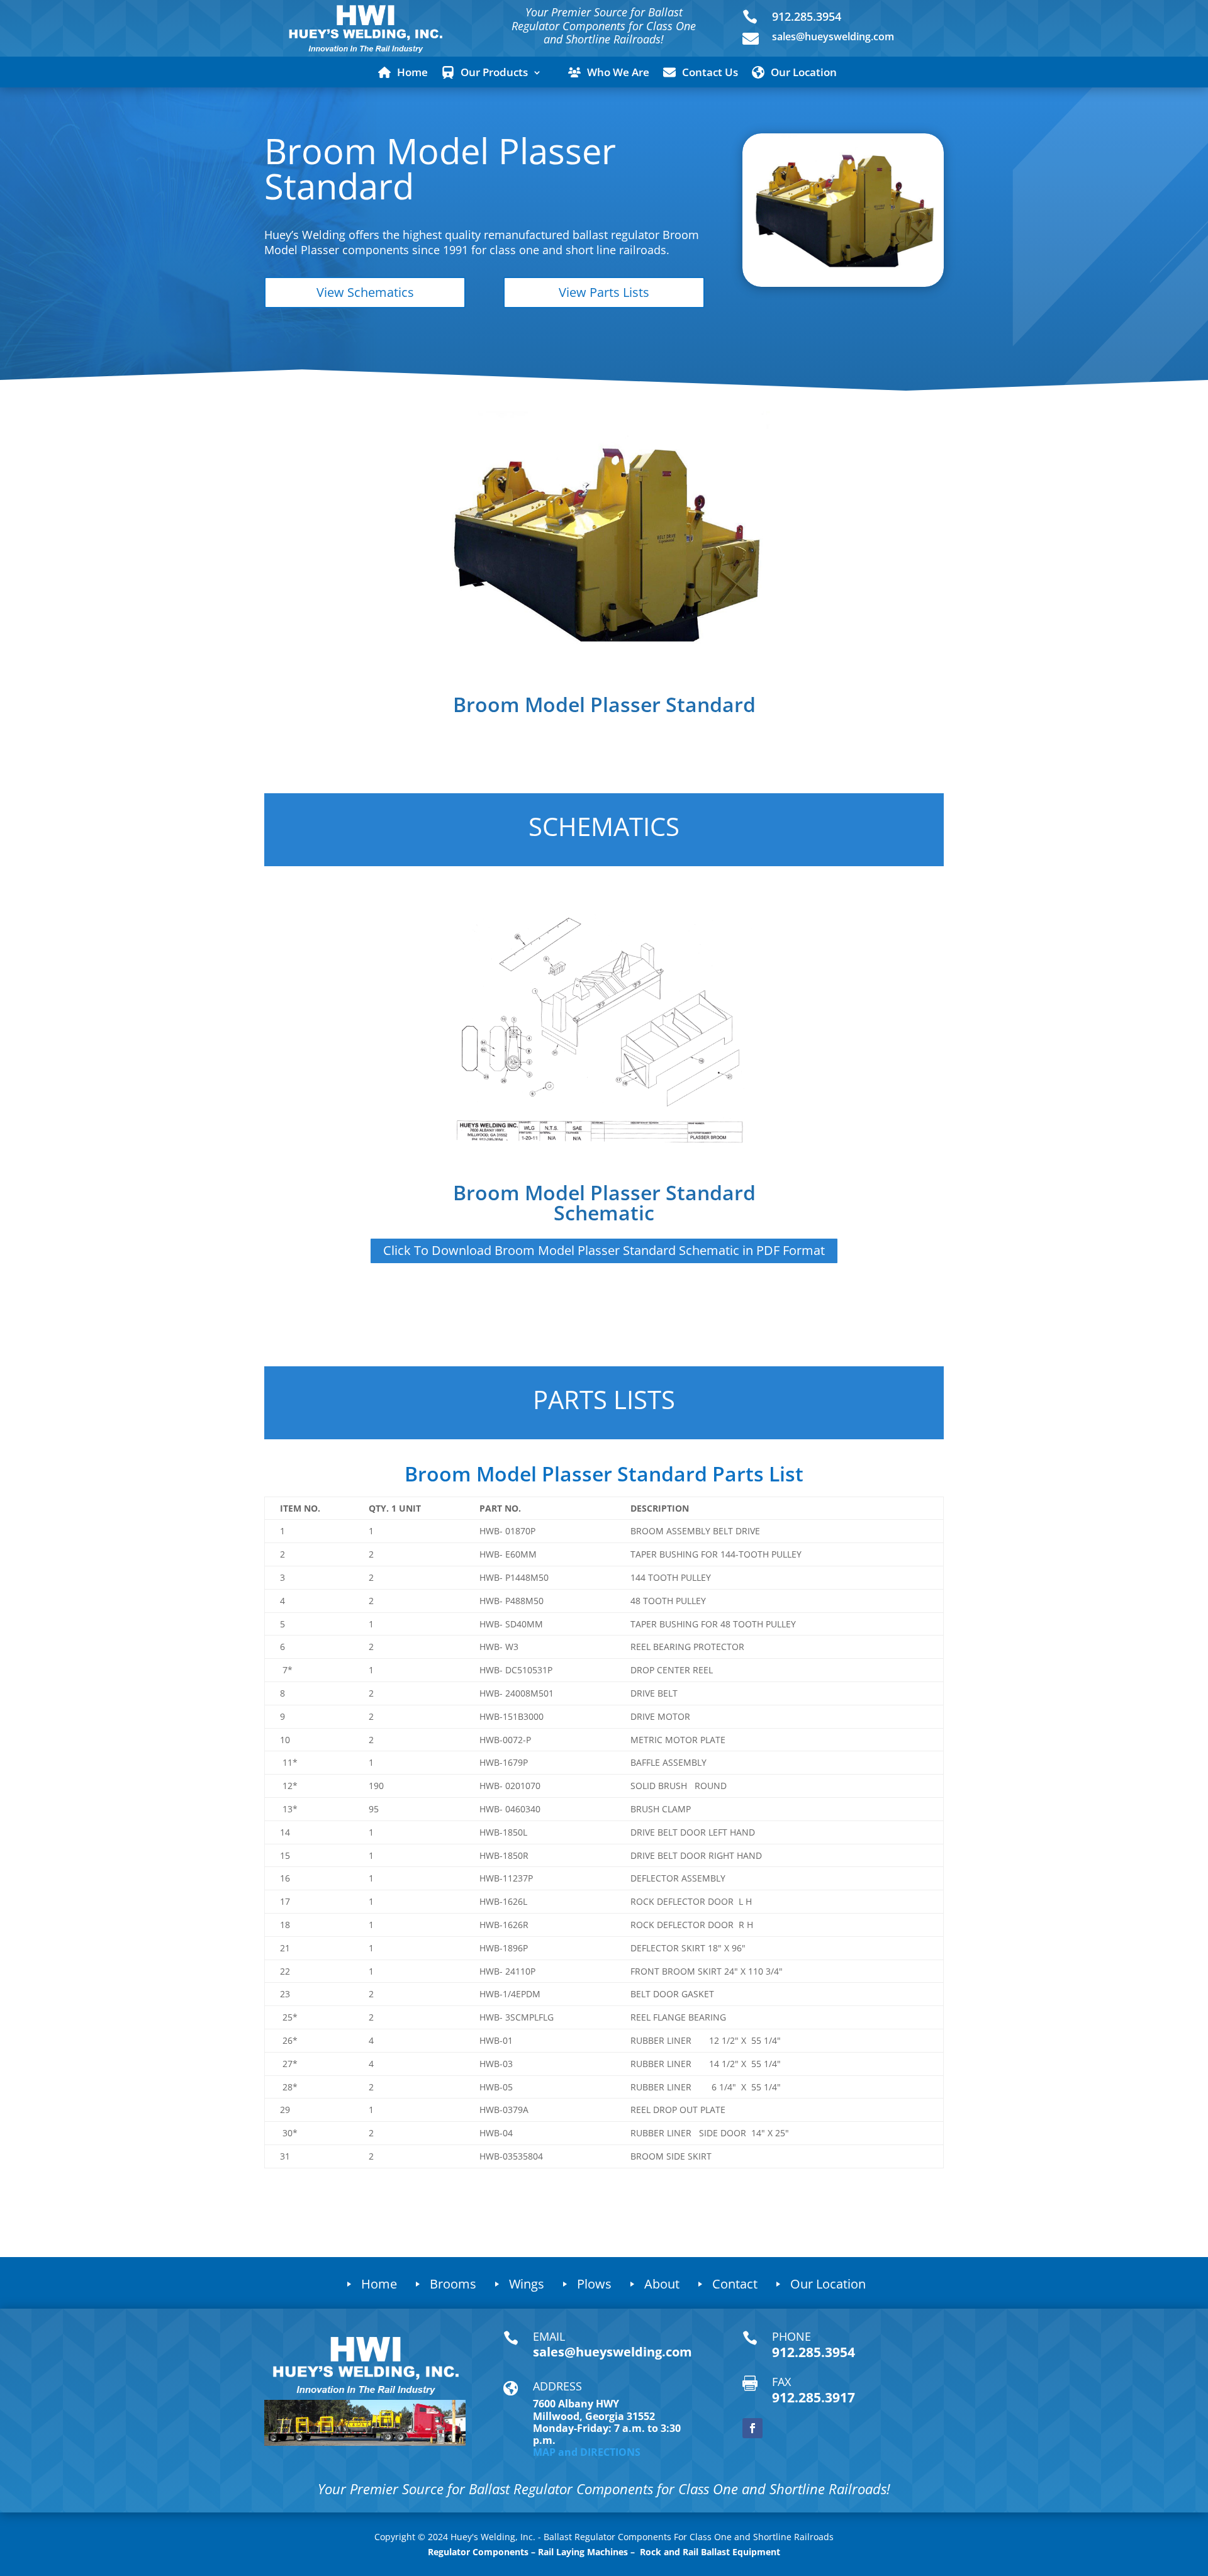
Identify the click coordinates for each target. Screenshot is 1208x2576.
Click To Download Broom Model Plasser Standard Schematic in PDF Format (604, 1250)
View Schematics (365, 292)
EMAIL (549, 2336)
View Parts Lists (604, 292)
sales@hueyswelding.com (833, 36)
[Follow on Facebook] (752, 2428)
